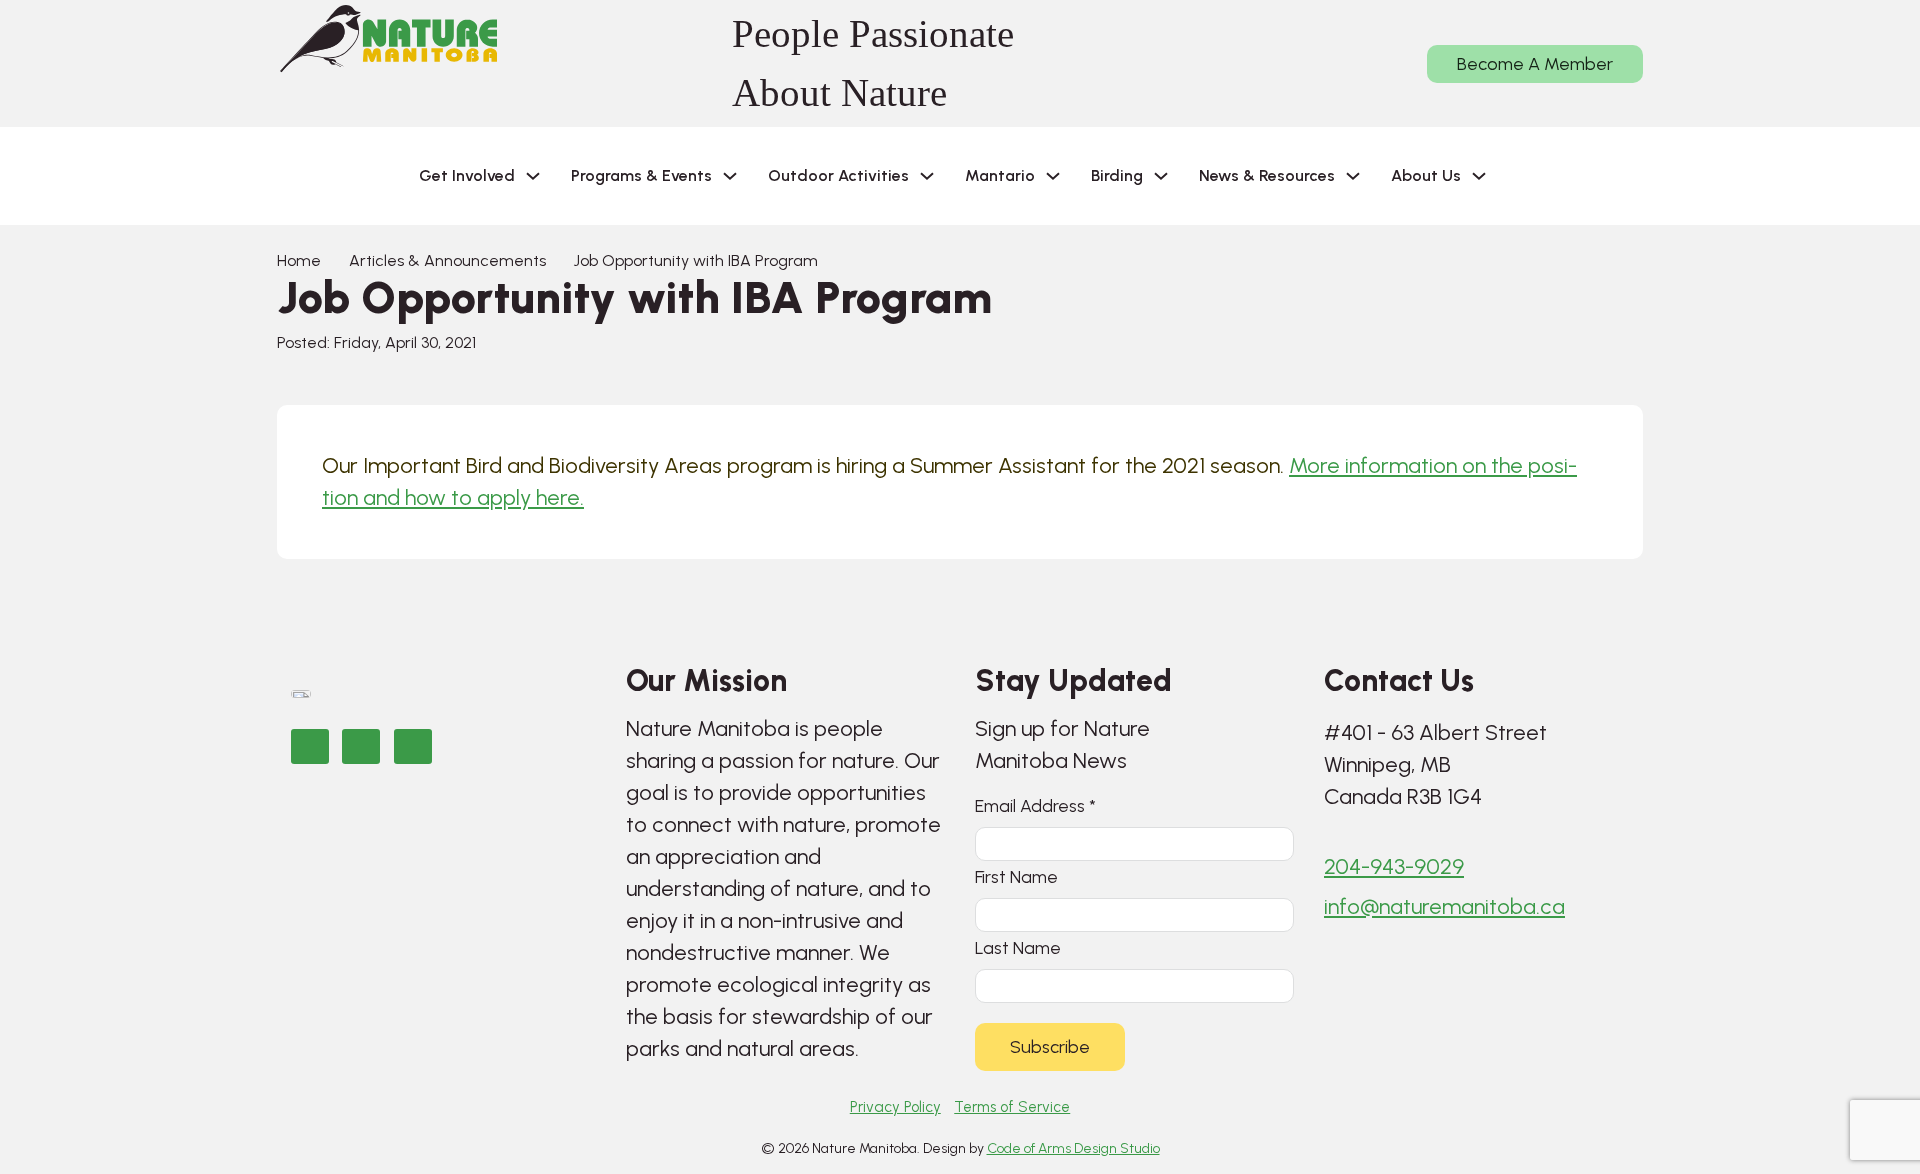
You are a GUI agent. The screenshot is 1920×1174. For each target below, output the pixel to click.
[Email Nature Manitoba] (413, 746)
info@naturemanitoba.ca (1444, 906)
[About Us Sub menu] (1479, 176)
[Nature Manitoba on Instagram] (361, 746)
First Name (1016, 876)
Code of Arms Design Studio (1073, 1148)
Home (299, 260)
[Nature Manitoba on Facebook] (310, 746)
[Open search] (1534, 176)
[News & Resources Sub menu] (1353, 176)
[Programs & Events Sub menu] (730, 176)
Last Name (1018, 947)
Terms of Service (1012, 1107)
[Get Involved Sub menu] (533, 176)
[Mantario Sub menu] (1053, 176)
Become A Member (1535, 64)
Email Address (1035, 805)
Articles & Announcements (447, 260)
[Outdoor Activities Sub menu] (927, 176)
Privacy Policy (895, 1107)
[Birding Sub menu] (1161, 176)
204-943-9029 (1394, 866)
